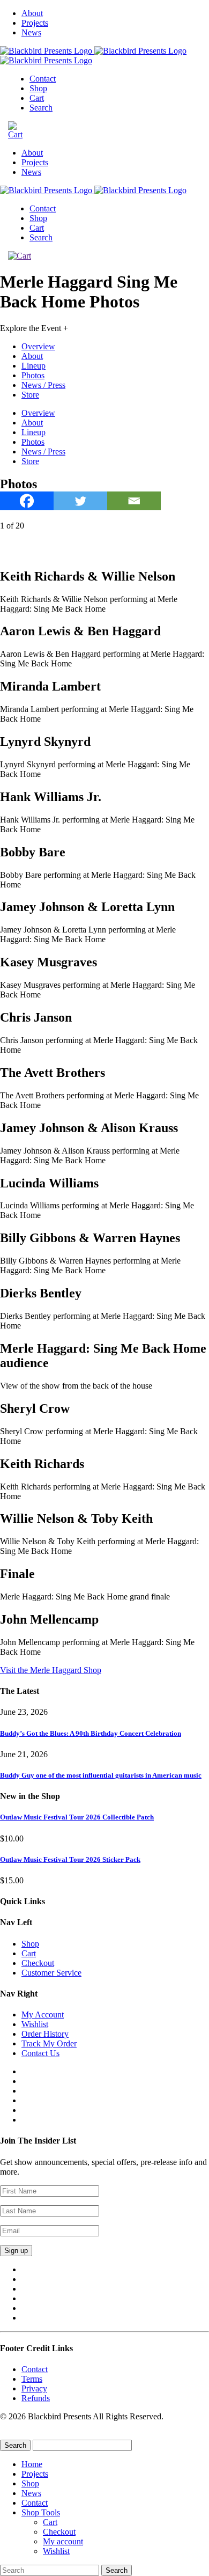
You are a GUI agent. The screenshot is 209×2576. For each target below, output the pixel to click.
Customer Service (51, 1973)
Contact (43, 79)
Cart (37, 98)
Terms (32, 2379)
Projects (35, 23)
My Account (43, 2014)
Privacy (34, 2388)
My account (63, 2541)
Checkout (38, 1963)
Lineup (33, 366)
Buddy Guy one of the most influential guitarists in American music (101, 1775)
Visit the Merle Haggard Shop (51, 1670)
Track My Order (49, 2043)
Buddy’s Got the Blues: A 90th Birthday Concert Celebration (91, 1733)
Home (32, 2464)
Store (30, 395)
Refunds (36, 2398)
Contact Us (40, 2053)
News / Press (43, 385)
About (32, 13)
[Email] (134, 501)
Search (41, 108)
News (31, 32)
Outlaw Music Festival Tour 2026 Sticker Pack (70, 1859)
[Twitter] (80, 501)
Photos (33, 375)
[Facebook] (27, 501)
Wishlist (35, 2024)
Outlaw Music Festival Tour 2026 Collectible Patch (77, 1817)
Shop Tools (41, 2512)
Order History (45, 2034)
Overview (38, 346)
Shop (38, 88)
